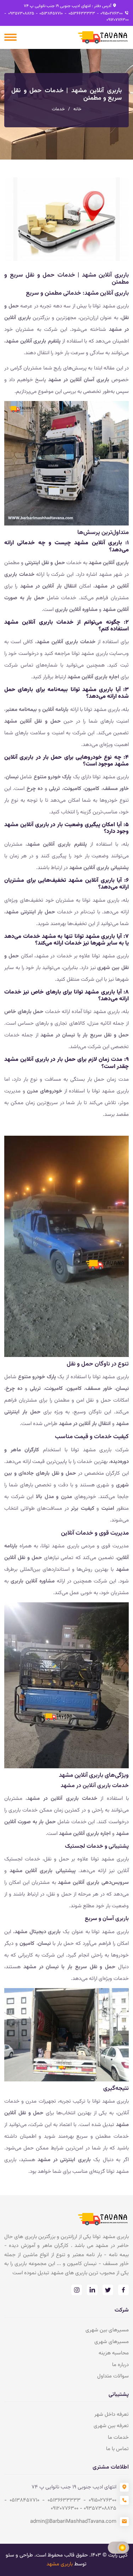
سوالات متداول (113, 2376)
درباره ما (120, 2365)
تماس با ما (117, 2449)
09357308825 (20, 13)
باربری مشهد (60, 2564)
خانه (77, 109)
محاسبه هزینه (114, 2353)
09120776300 (118, 20)
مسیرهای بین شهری (107, 2330)
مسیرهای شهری (112, 2342)
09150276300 (111, 13)
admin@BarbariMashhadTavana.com (73, 2522)
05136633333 (81, 13)
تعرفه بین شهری (111, 2426)
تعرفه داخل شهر (112, 2414)
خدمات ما (118, 2438)
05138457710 (51, 13)
